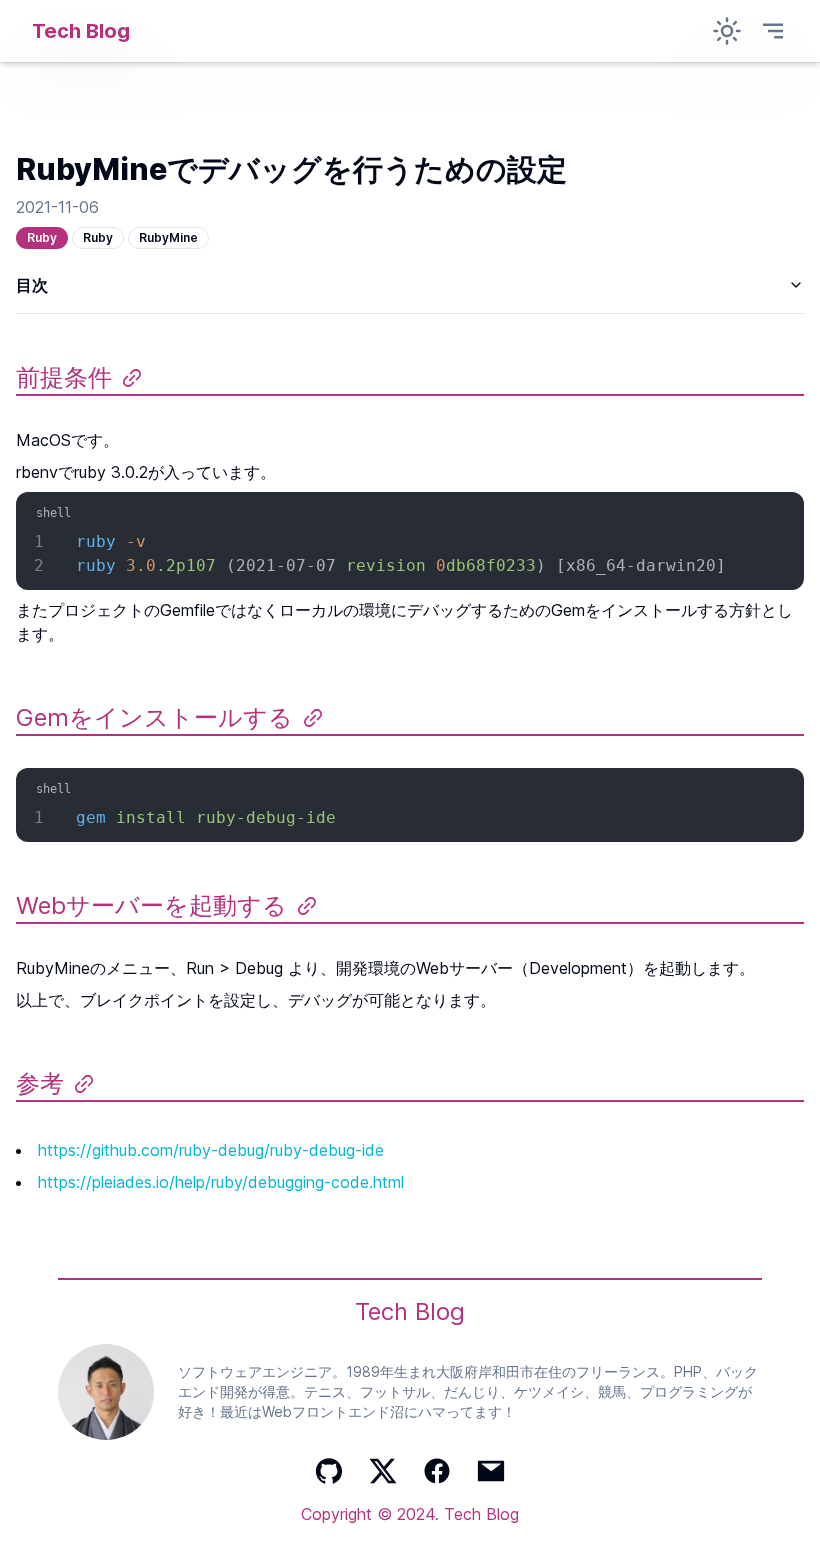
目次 (32, 285)
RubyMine (168, 237)
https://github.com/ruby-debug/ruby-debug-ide (211, 1150)
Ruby (42, 237)
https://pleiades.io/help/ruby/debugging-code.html (221, 1182)
